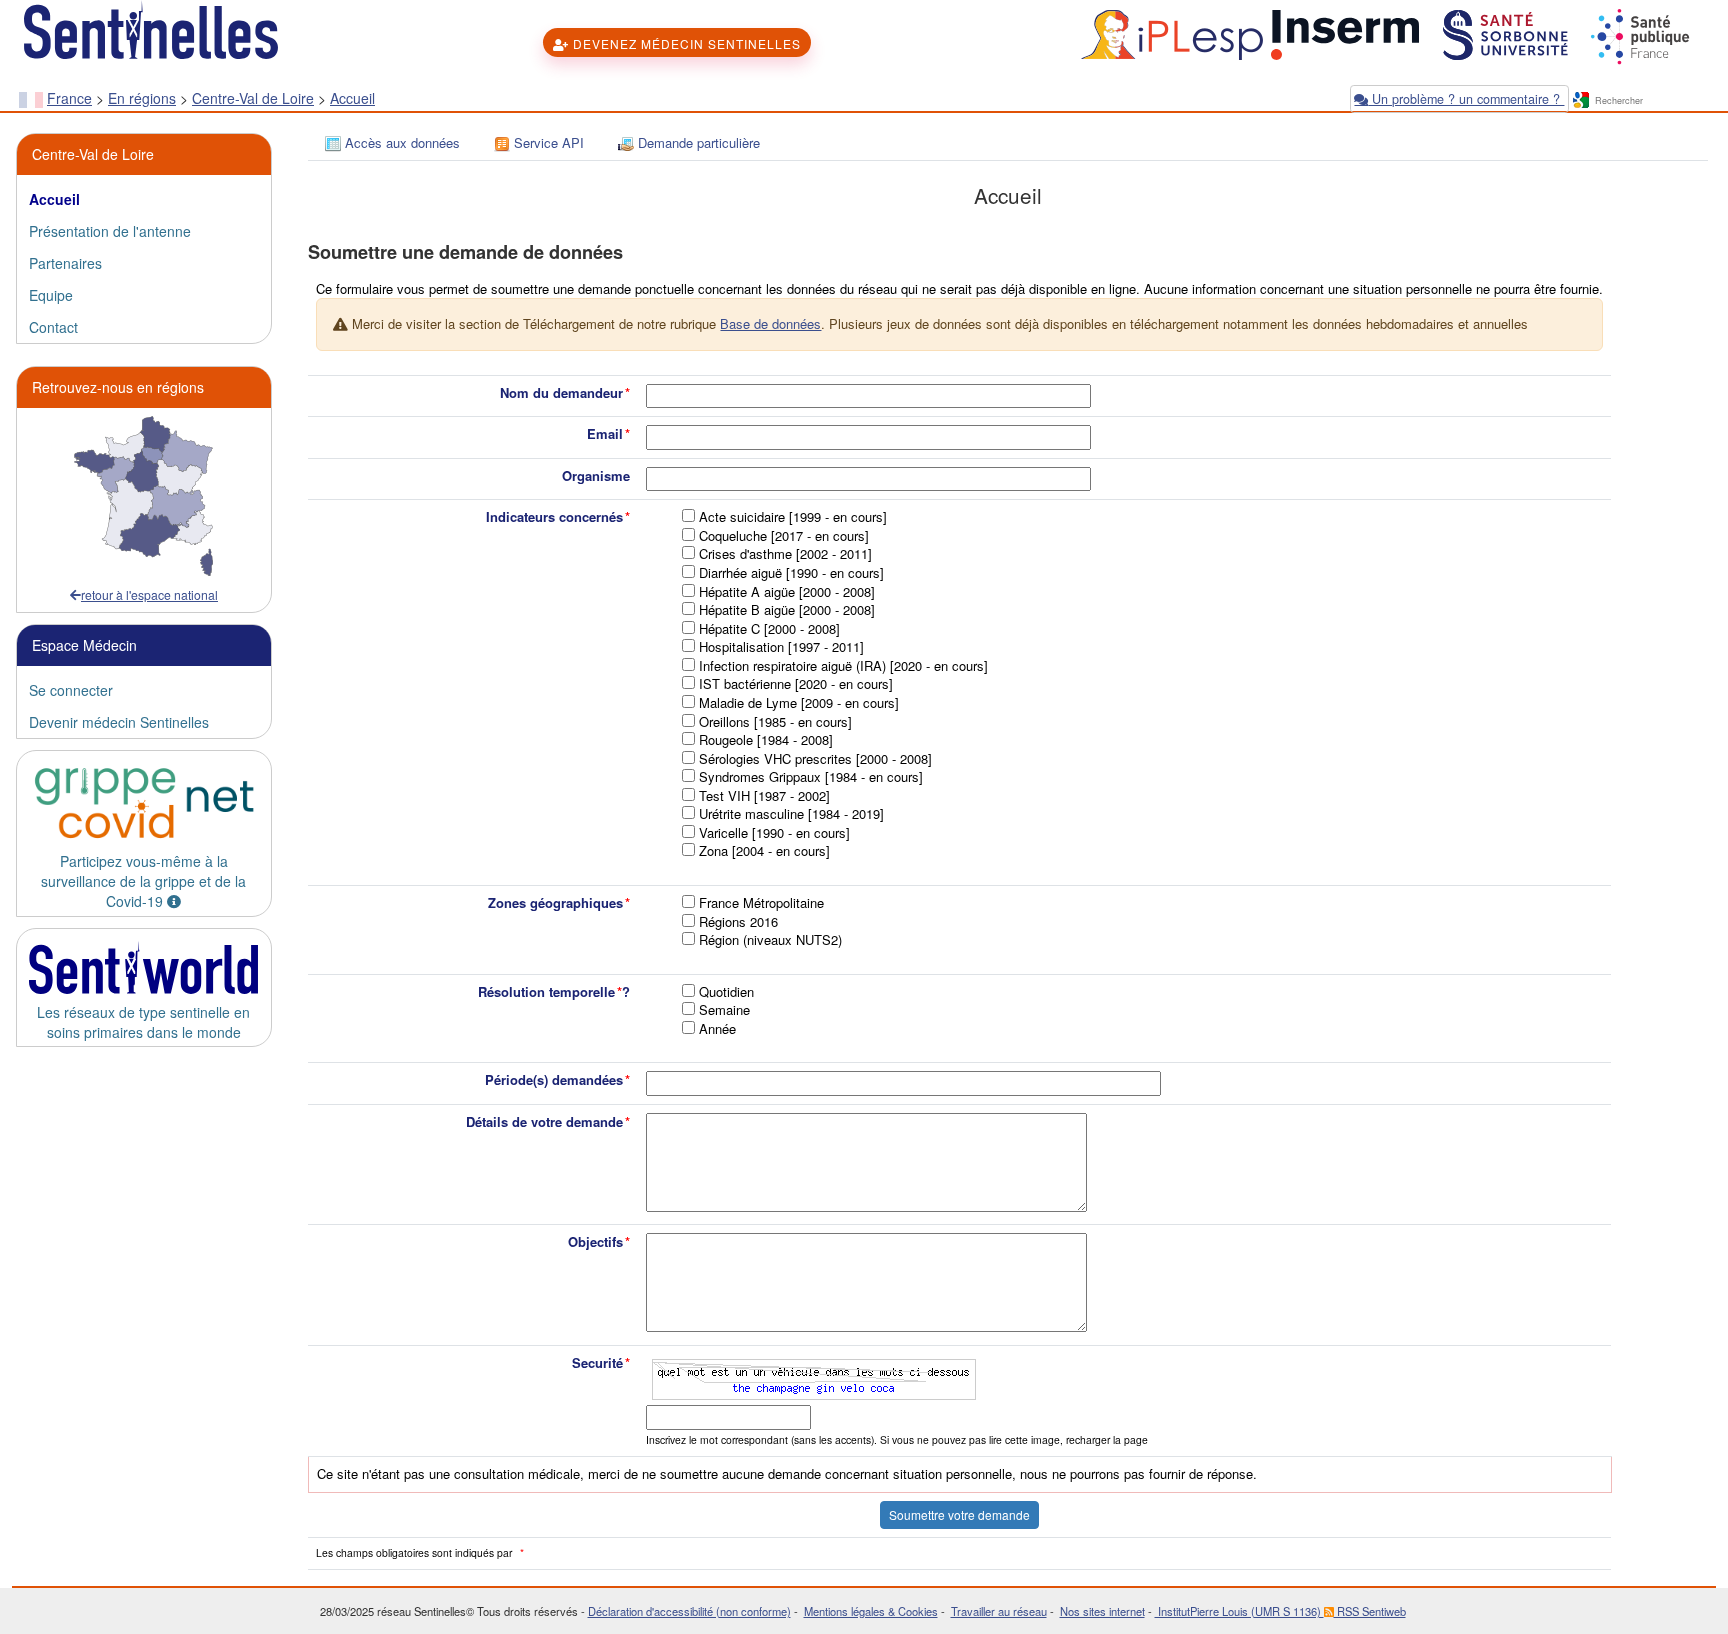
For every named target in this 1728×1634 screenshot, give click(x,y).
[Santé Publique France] (1638, 33)
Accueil (352, 98)
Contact (53, 327)
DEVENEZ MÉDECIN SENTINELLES (685, 43)
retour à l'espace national (149, 594)
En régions (142, 98)
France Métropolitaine (761, 903)
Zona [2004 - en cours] (764, 851)
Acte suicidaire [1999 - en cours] (793, 517)
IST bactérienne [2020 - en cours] (796, 684)
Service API (547, 142)
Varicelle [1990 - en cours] (774, 833)
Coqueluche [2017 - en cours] (784, 536)
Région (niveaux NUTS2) (770, 940)
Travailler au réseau (999, 1611)
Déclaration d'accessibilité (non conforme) (689, 1611)
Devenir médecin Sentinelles (119, 722)
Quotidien (726, 992)
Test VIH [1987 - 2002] (764, 796)
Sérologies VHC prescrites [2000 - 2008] (815, 759)
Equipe (51, 295)
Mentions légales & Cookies (871, 1611)
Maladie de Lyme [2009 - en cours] (799, 703)
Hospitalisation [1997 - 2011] (781, 647)
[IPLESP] (1169, 33)
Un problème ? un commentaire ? (1466, 99)
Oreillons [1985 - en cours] (775, 722)
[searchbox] (1651, 101)
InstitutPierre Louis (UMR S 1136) (1239, 1611)
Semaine (724, 1010)
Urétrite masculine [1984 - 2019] (791, 814)
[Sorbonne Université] (1503, 33)
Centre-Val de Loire (253, 98)
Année (717, 1029)
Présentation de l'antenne (110, 231)
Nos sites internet (1102, 1611)
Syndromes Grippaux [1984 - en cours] (811, 777)
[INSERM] (1343, 33)
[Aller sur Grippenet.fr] (144, 803)
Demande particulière (697, 142)
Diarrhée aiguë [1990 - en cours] (791, 573)
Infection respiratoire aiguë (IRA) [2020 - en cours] (843, 666)
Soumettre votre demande (959, 1514)
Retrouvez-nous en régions (118, 387)
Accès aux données (400, 142)
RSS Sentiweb (1370, 1611)
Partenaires (65, 263)
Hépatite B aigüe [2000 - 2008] (787, 610)
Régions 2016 (738, 922)
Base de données (770, 323)
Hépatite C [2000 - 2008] (769, 629)
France (69, 98)
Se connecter (71, 690)
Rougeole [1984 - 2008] (766, 740)
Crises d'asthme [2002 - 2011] (785, 554)
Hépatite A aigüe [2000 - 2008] (787, 592)
